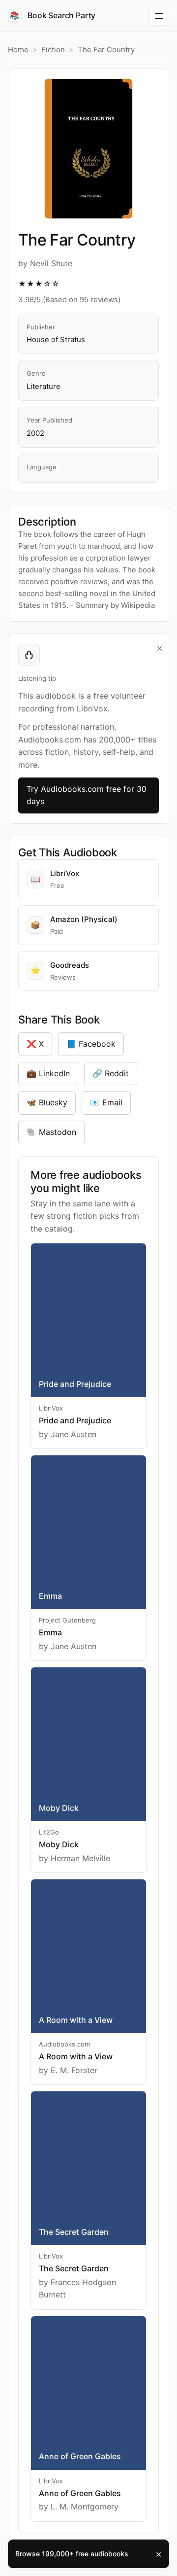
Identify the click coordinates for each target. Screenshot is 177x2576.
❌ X (35, 1044)
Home (18, 50)
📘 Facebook (91, 1044)
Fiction (53, 50)
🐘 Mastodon (51, 1132)
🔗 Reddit (111, 1073)
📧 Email (106, 1102)
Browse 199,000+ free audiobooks (72, 2554)
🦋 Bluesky (47, 1102)
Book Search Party (53, 15)
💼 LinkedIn (48, 1073)
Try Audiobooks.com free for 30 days (87, 795)
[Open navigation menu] (159, 16)
